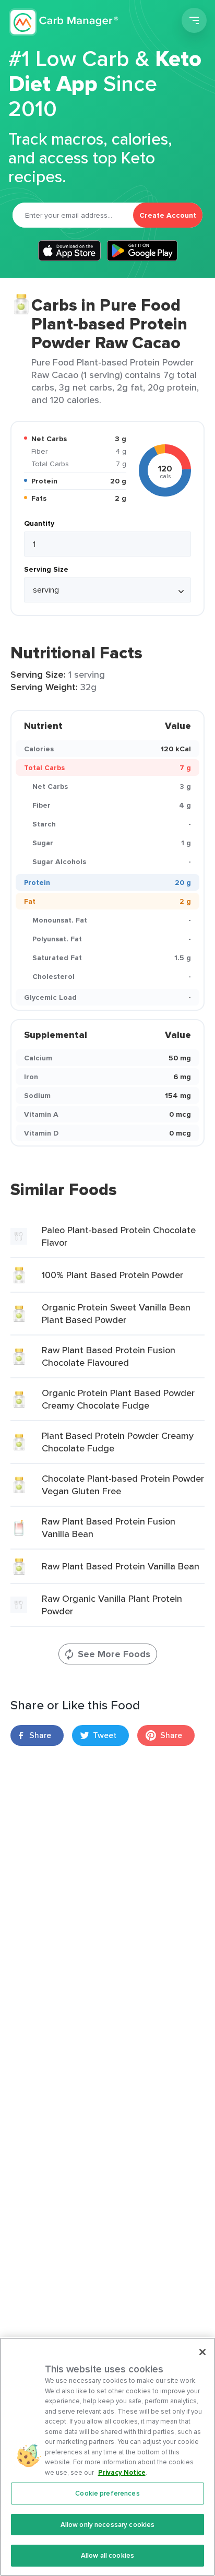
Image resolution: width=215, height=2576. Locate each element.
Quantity (39, 523)
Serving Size (46, 569)
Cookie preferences (107, 2493)
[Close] (202, 2352)
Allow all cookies (107, 2555)
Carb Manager (64, 22)
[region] (107, 2457)
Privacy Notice (122, 2472)
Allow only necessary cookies (108, 2525)
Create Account (168, 215)
